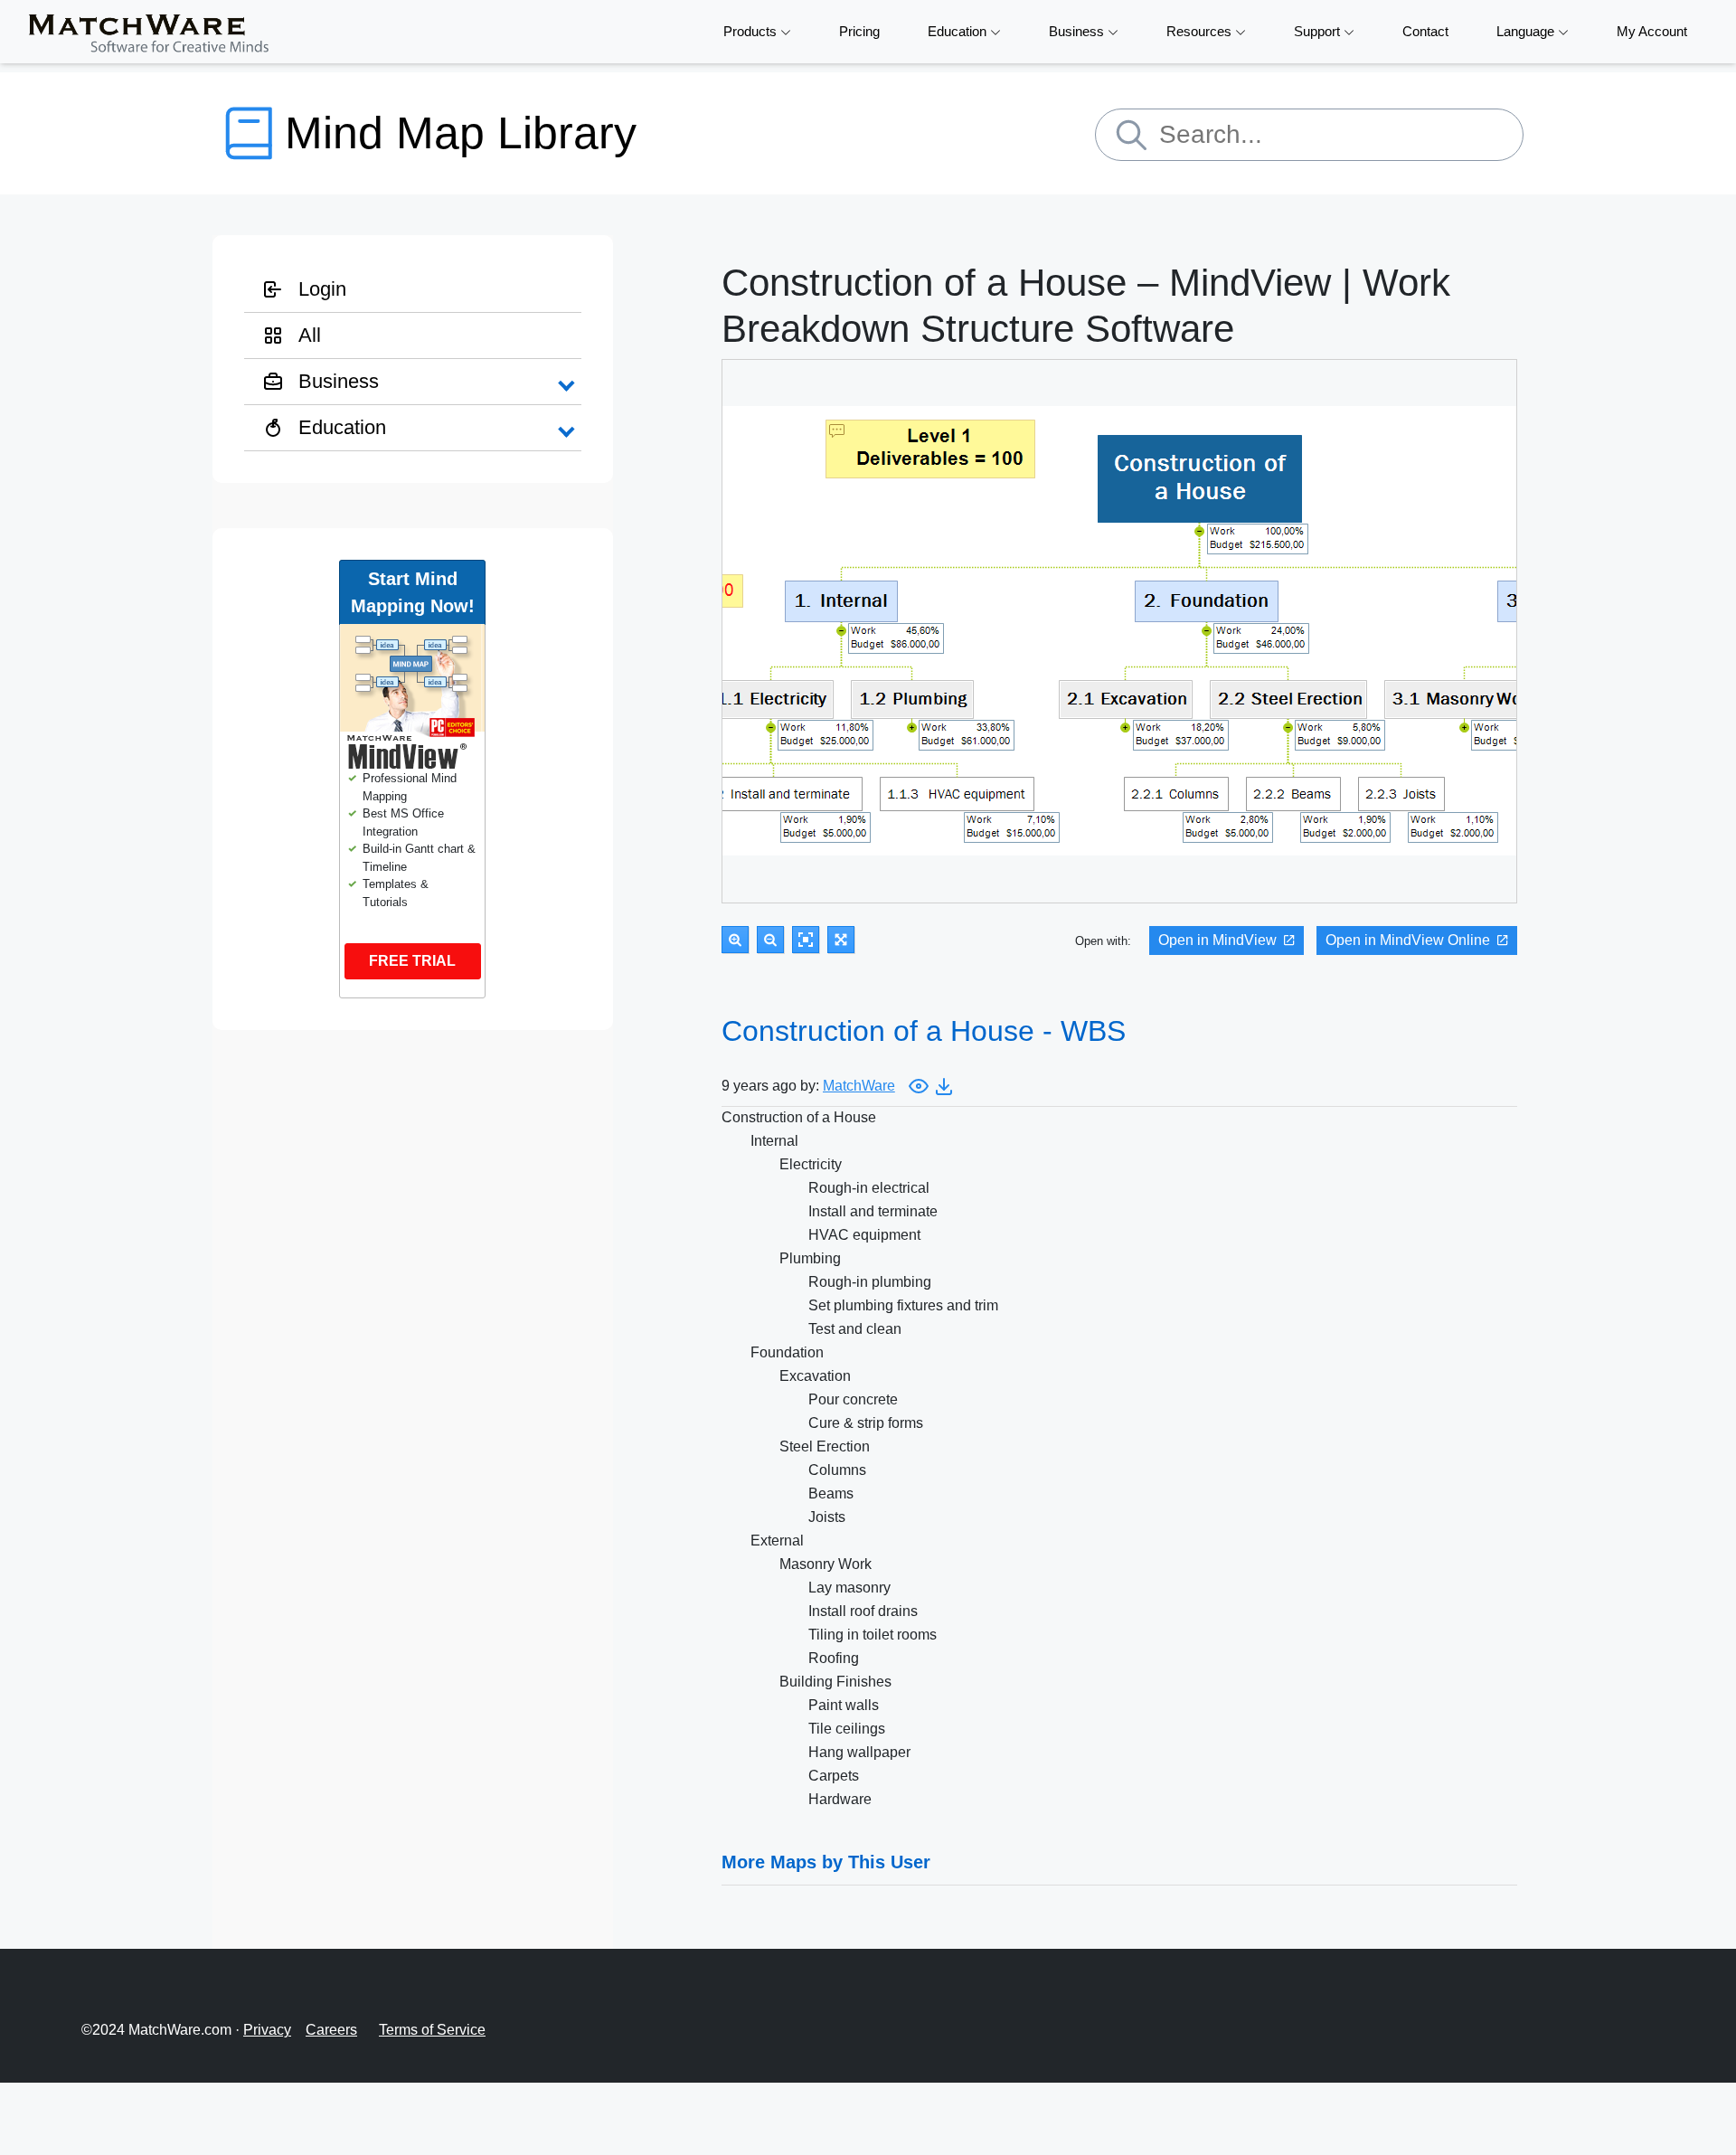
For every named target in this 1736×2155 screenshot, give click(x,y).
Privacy (267, 2030)
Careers (331, 2030)
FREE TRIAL (412, 961)
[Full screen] (841, 940)
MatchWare (859, 1086)
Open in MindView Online (1408, 940)
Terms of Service (432, 2030)
